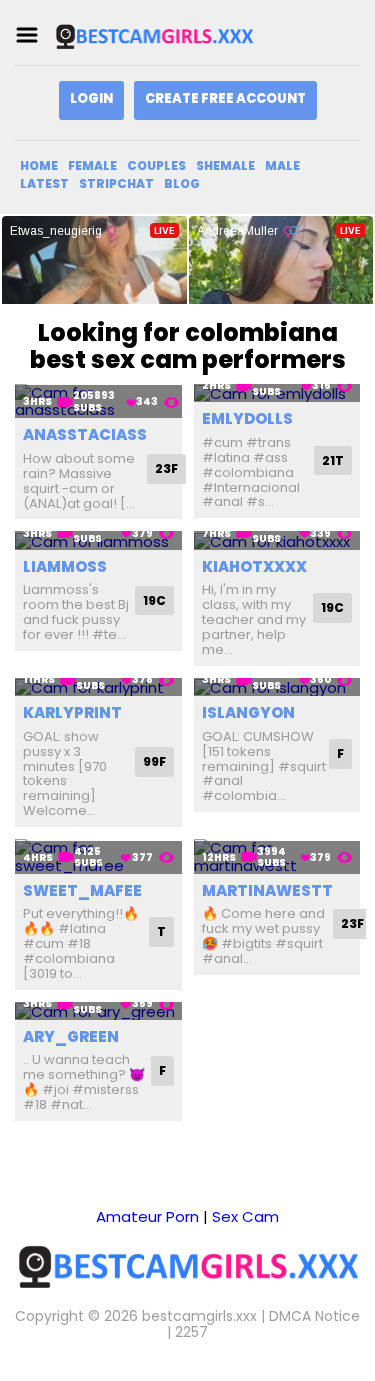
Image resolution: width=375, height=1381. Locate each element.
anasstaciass (85, 434)
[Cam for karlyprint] (98, 687)
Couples (156, 165)
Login (91, 98)
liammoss (65, 566)
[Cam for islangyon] (277, 687)
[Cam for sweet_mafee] (98, 856)
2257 (191, 1332)
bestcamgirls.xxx (199, 1316)
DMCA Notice (314, 1316)
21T (333, 460)
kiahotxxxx (254, 566)
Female (92, 165)
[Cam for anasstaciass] (98, 401)
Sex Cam (245, 1216)
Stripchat (116, 183)
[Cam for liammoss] (98, 540)
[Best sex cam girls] (154, 35)
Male (282, 165)
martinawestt (267, 890)
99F (154, 761)
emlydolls (247, 418)
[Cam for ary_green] (98, 1011)
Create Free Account (225, 98)
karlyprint (72, 712)
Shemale (225, 165)
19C (154, 600)
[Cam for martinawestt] (277, 856)
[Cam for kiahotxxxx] (277, 540)
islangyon (248, 712)
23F (166, 468)
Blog (182, 183)
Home (39, 165)
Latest (44, 183)
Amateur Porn (147, 1216)
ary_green (71, 1036)
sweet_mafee (82, 890)
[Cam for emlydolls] (277, 393)
